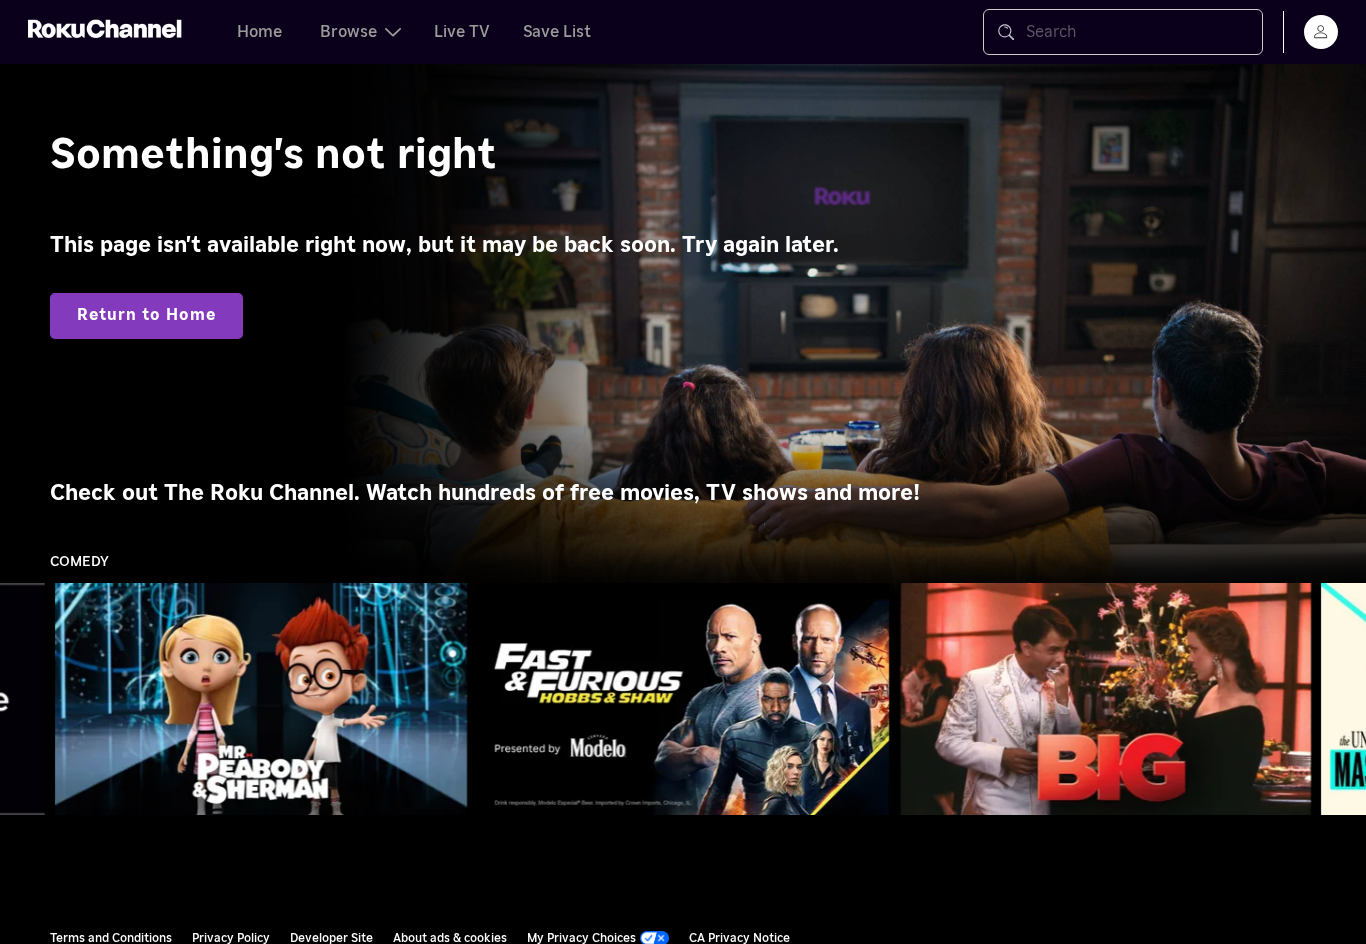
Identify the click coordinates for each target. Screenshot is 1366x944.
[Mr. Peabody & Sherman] (261, 699)
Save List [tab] (557, 32)
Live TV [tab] (462, 32)
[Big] (1105, 699)
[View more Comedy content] (1341, 699)
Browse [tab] (348, 32)
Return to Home (146, 315)
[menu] (1321, 32)
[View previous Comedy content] (25, 699)
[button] (265, 699)
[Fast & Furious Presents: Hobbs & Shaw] (683, 699)
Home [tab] (259, 32)
